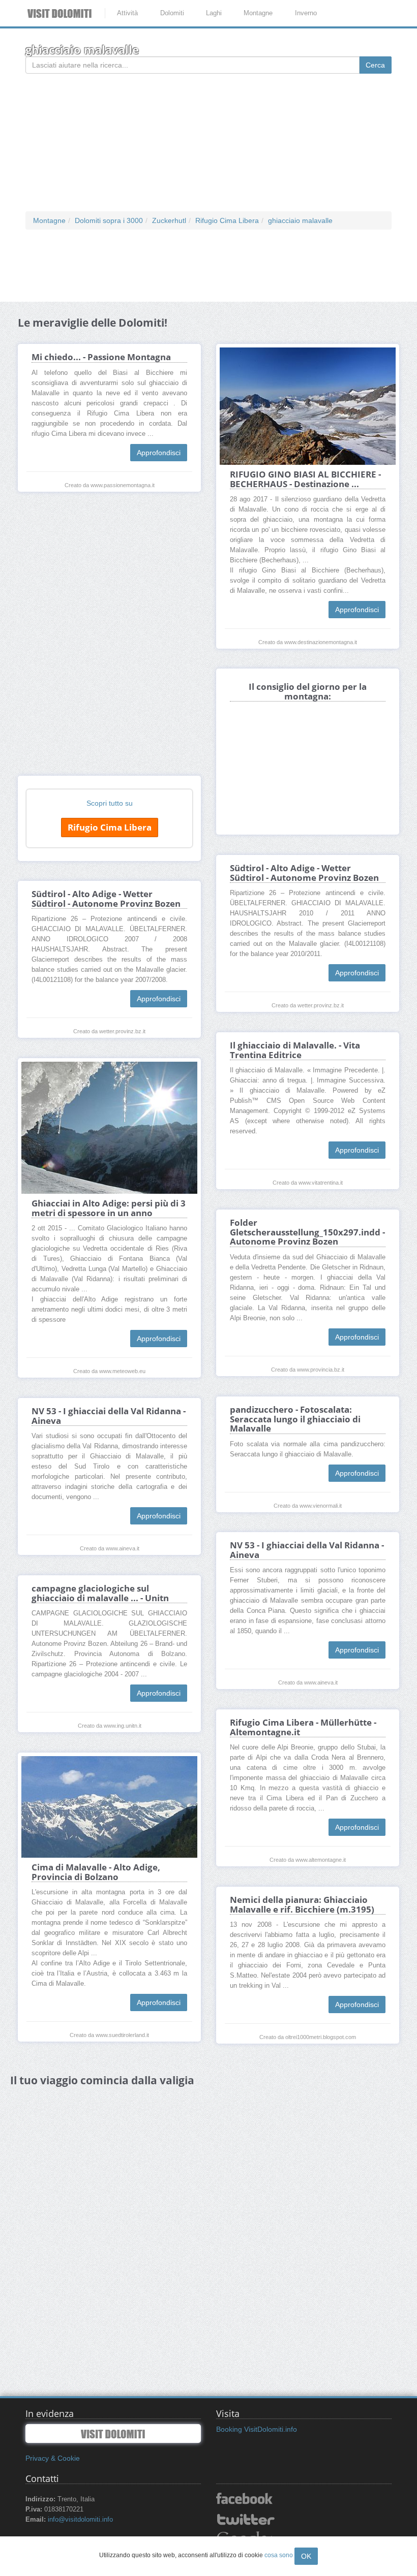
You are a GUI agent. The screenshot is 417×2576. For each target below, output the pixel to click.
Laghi (214, 13)
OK (306, 2556)
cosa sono (279, 2555)
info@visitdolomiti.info (80, 2520)
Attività (127, 13)
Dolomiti (172, 13)
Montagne (258, 13)
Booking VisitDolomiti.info (257, 2429)
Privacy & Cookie (53, 2458)
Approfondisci (159, 453)
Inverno (306, 13)
